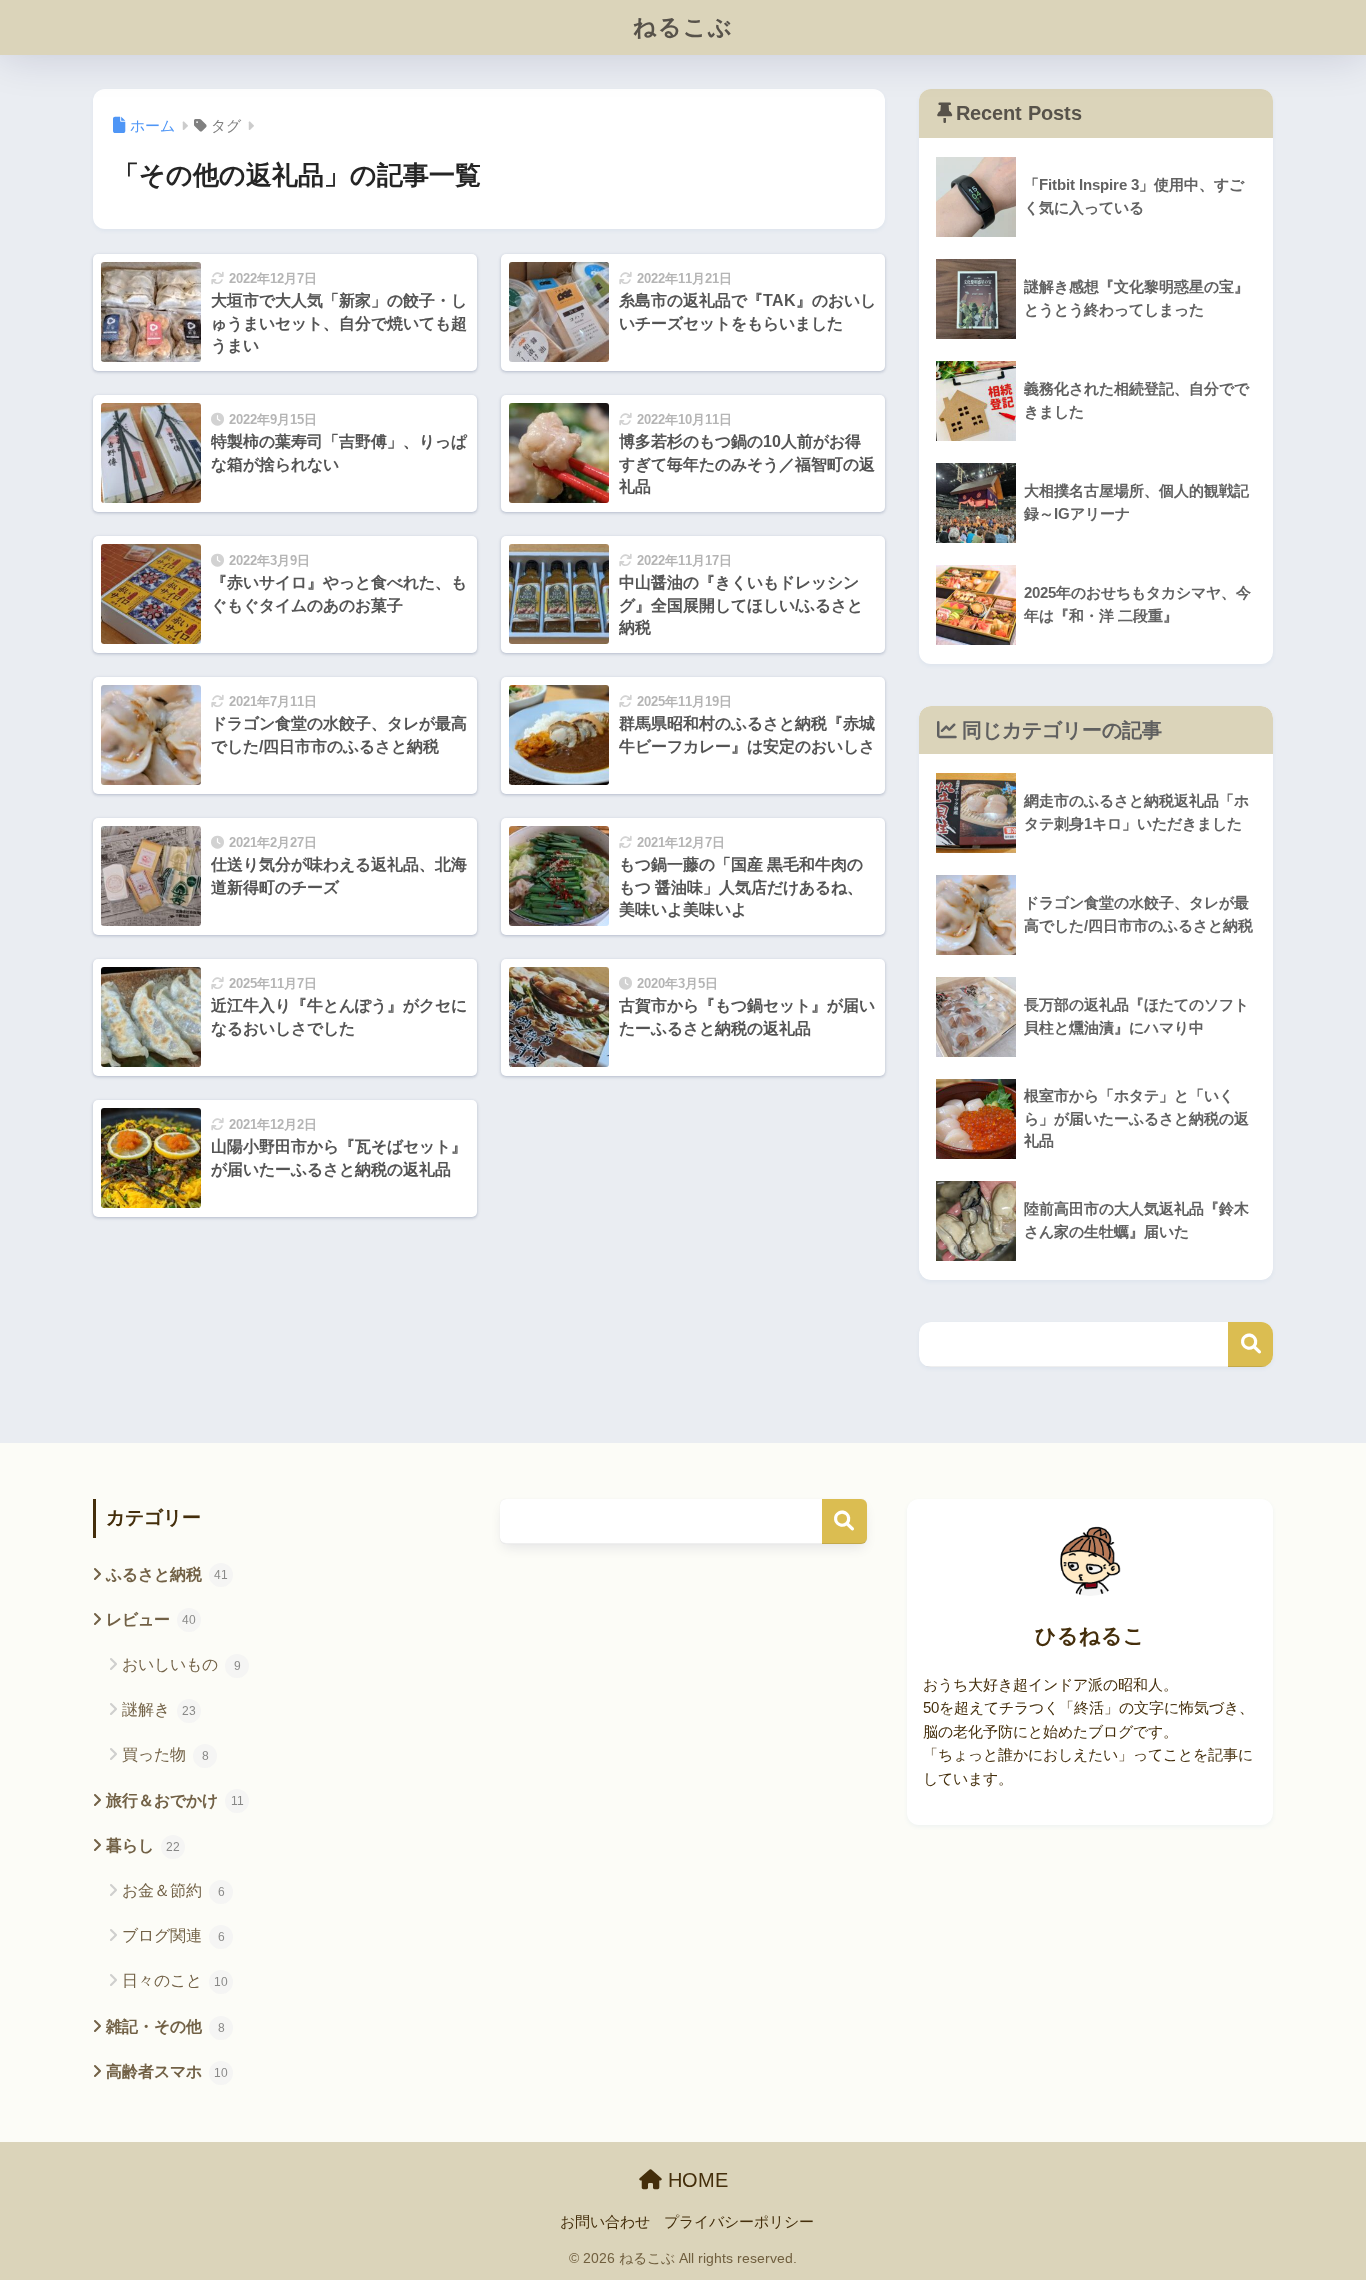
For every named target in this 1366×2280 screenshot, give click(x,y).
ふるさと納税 (167, 1574)
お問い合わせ (605, 2222)
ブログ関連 (173, 1935)
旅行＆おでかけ (175, 1800)
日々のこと (175, 1980)
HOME (695, 2180)
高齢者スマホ (167, 2071)
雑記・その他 (165, 2026)
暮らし (143, 1845)
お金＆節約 (173, 1890)
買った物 (165, 1754)
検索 (1250, 1344)
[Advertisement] (683, 1732)
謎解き (159, 1709)
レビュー (151, 1619)
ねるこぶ (683, 27)
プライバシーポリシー (739, 2222)
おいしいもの (181, 1664)
